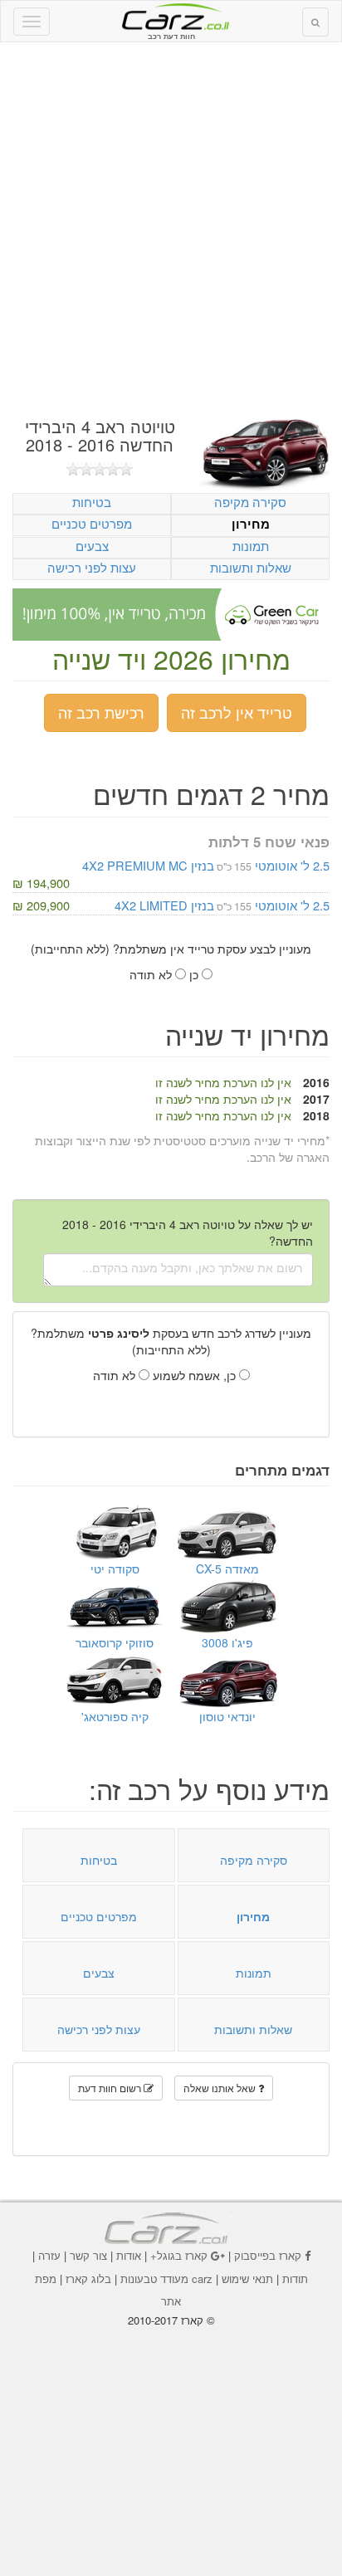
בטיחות (92, 502)
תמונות (251, 546)
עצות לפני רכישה (92, 567)
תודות (295, 2278)
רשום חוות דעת (111, 2088)
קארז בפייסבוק (268, 2255)
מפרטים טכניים (92, 523)
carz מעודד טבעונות (166, 2278)
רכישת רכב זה (101, 712)
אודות (129, 2255)
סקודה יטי (115, 1569)
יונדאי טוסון (227, 1716)
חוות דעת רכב (171, 16)
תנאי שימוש (247, 2278)
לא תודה (152, 974)
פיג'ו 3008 (227, 1642)
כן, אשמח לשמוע (196, 1375)
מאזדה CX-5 (227, 1569)
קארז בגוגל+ (179, 2255)
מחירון (251, 524)
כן (195, 974)
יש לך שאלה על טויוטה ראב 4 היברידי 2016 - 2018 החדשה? (188, 1232)
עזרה (49, 2255)
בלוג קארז (88, 2278)
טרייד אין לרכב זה (237, 712)
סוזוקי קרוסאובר (115, 1642)
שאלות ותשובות (251, 567)
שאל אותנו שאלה (221, 2088)
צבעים (92, 546)
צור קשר (88, 2255)
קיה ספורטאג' (115, 1716)
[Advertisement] (171, 230)
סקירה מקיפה (250, 502)
